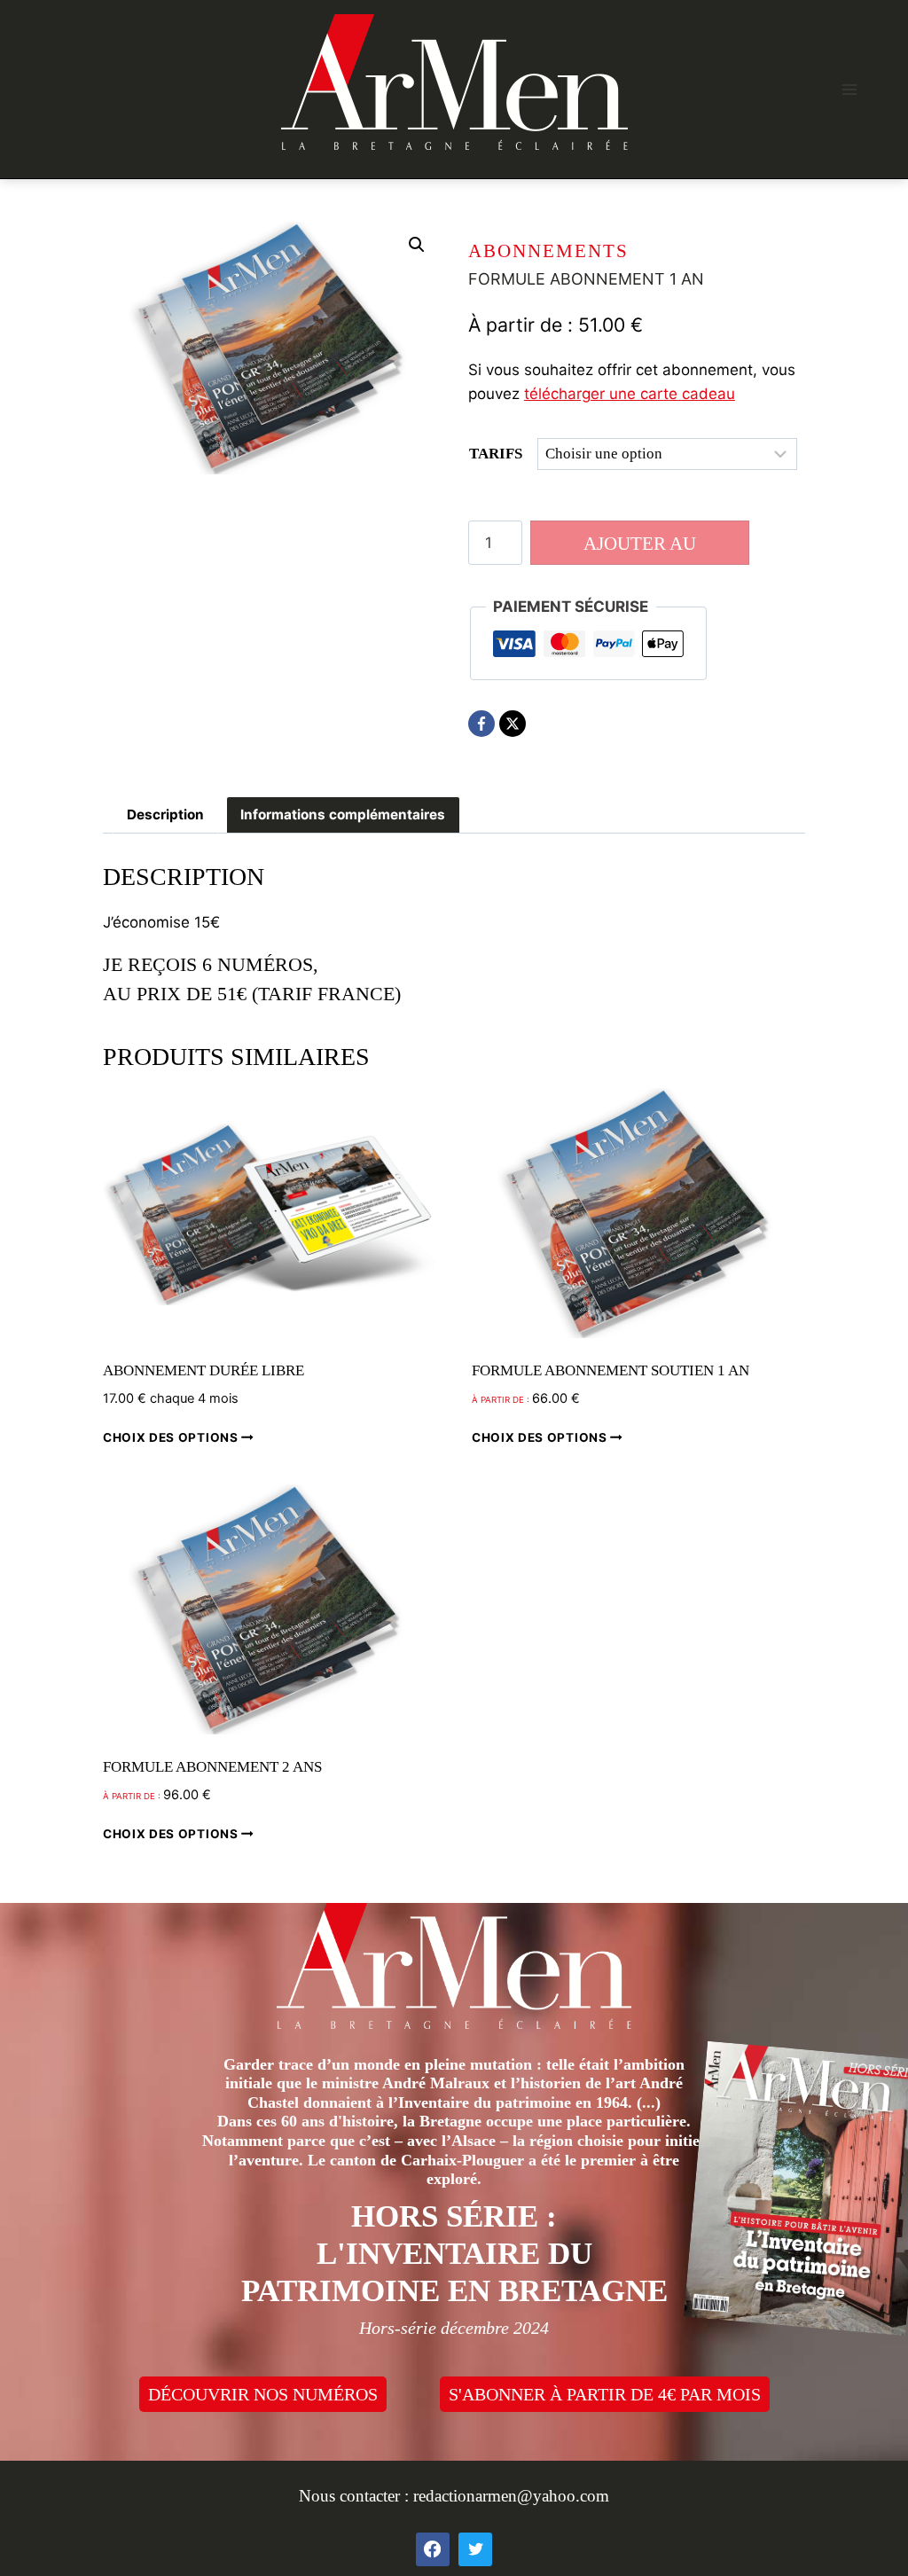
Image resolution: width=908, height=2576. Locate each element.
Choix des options (172, 1437)
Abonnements (548, 251)
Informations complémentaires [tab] (343, 814)
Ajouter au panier (640, 549)
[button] (417, 245)
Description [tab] (165, 814)
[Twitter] (475, 2549)
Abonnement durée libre (204, 1370)
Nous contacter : (356, 2496)
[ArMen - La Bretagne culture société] (454, 82)
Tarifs (496, 454)
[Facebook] (481, 724)
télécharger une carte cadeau (630, 394)
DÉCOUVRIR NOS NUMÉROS (263, 2394)
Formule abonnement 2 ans (212, 1767)
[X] (513, 724)
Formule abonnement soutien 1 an (611, 1370)
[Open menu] (849, 89)
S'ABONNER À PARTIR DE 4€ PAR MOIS (605, 2394)
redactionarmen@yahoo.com (511, 2496)
